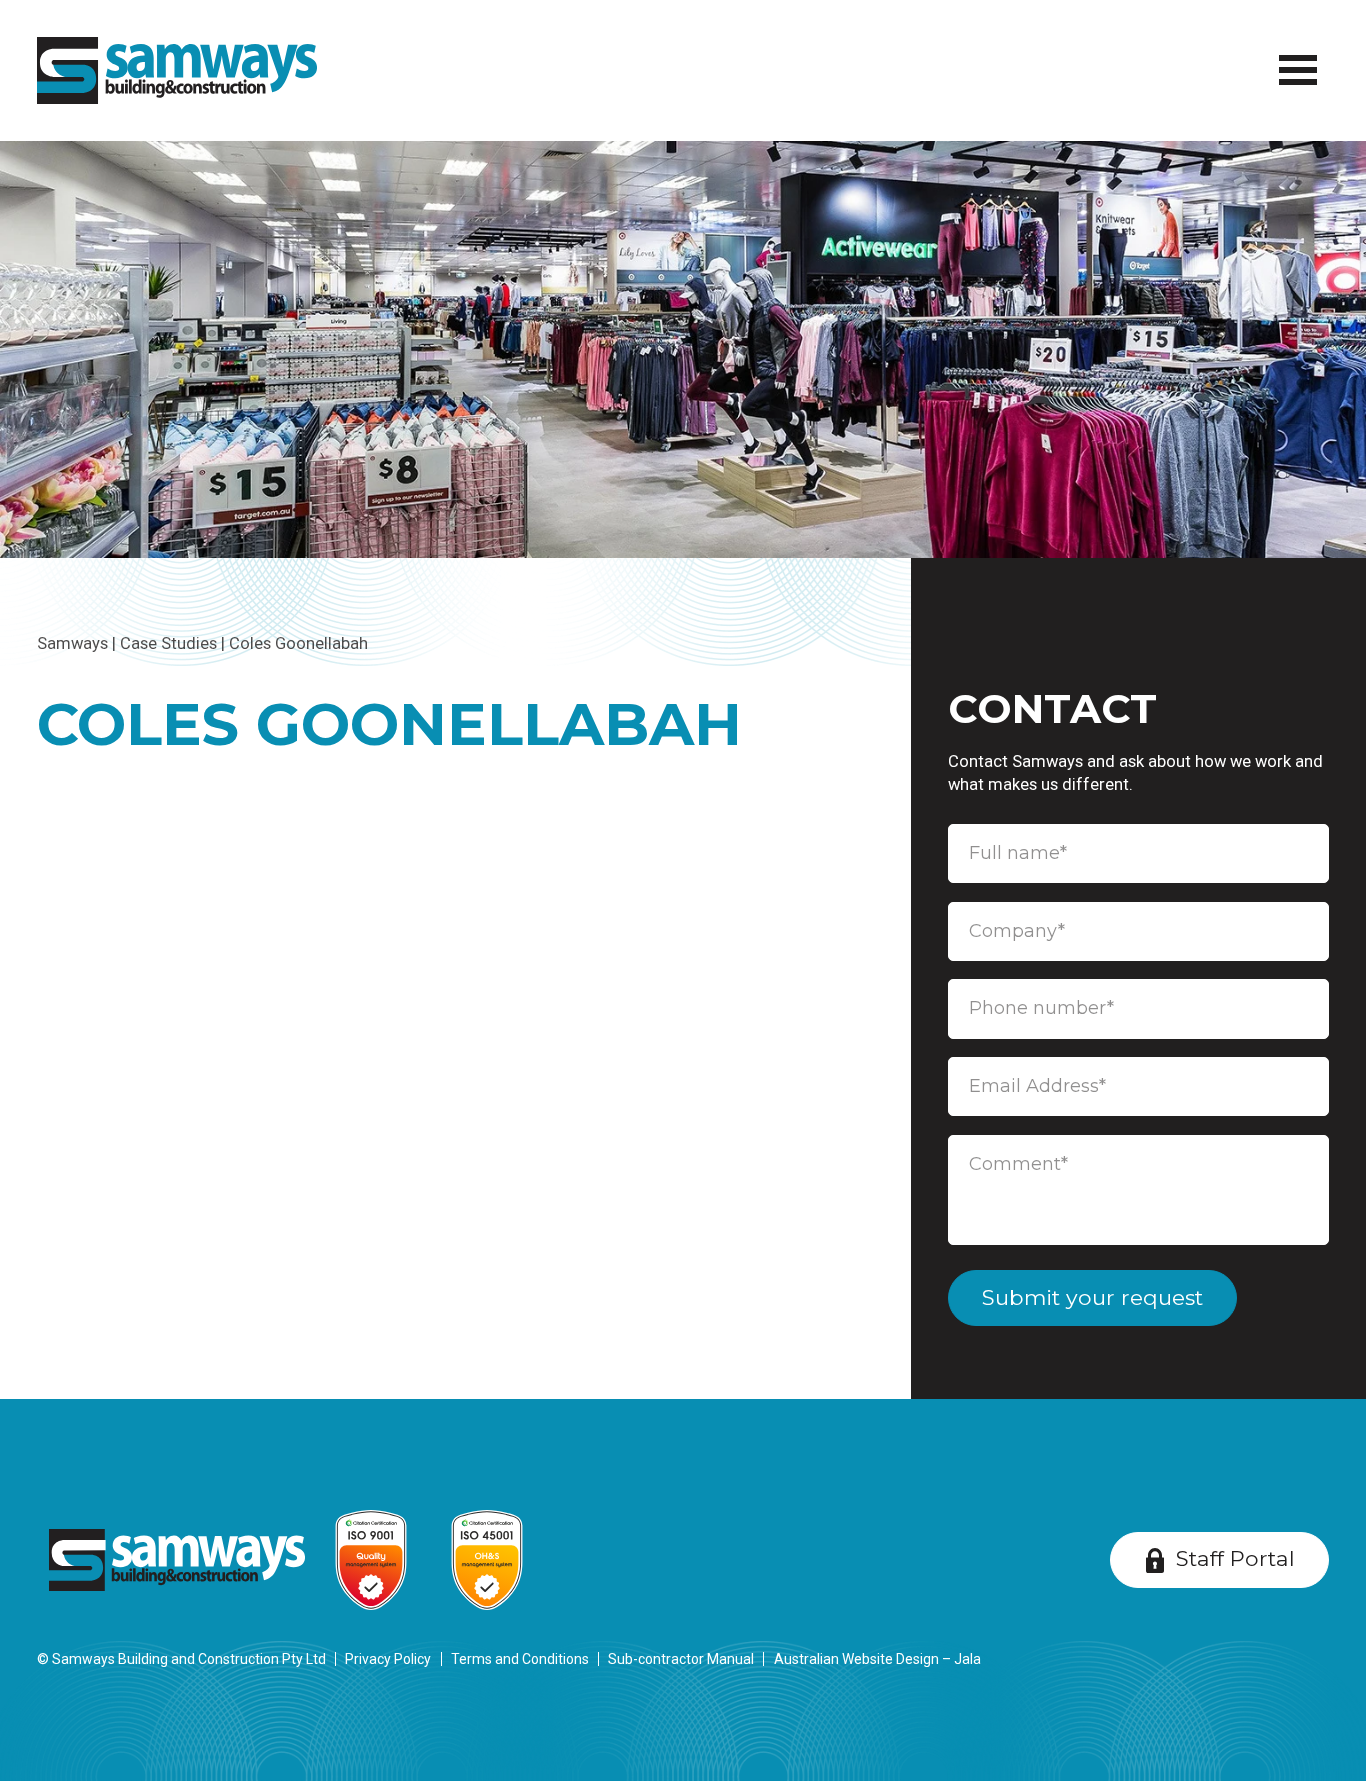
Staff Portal (1235, 1558)
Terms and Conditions (520, 1659)
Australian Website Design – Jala (877, 1659)
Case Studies (168, 643)
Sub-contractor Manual (681, 1659)
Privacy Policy (388, 1659)
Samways (72, 643)
